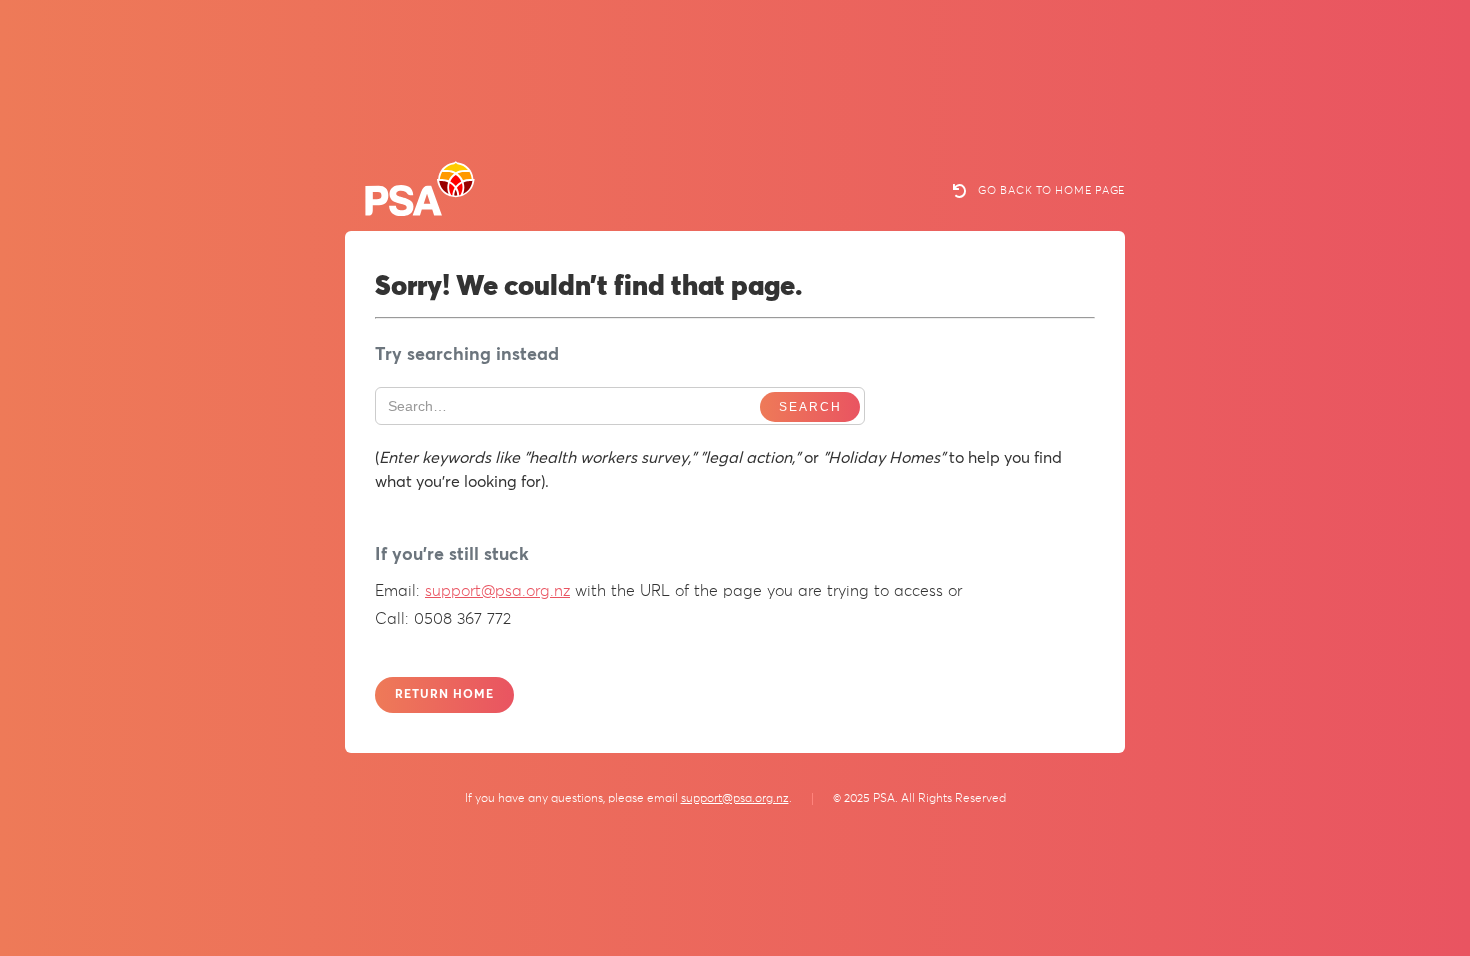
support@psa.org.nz (497, 591)
